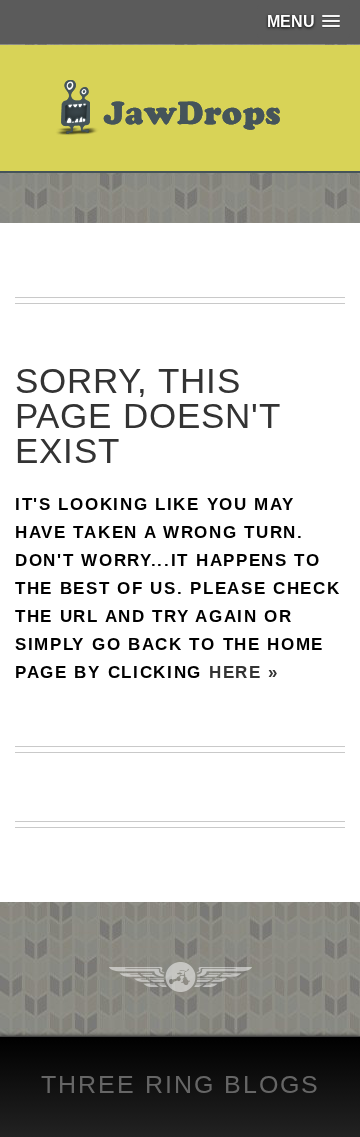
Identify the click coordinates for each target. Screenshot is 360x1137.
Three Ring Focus (180, 977)
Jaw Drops (180, 108)
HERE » (244, 672)
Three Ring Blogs (180, 1084)
